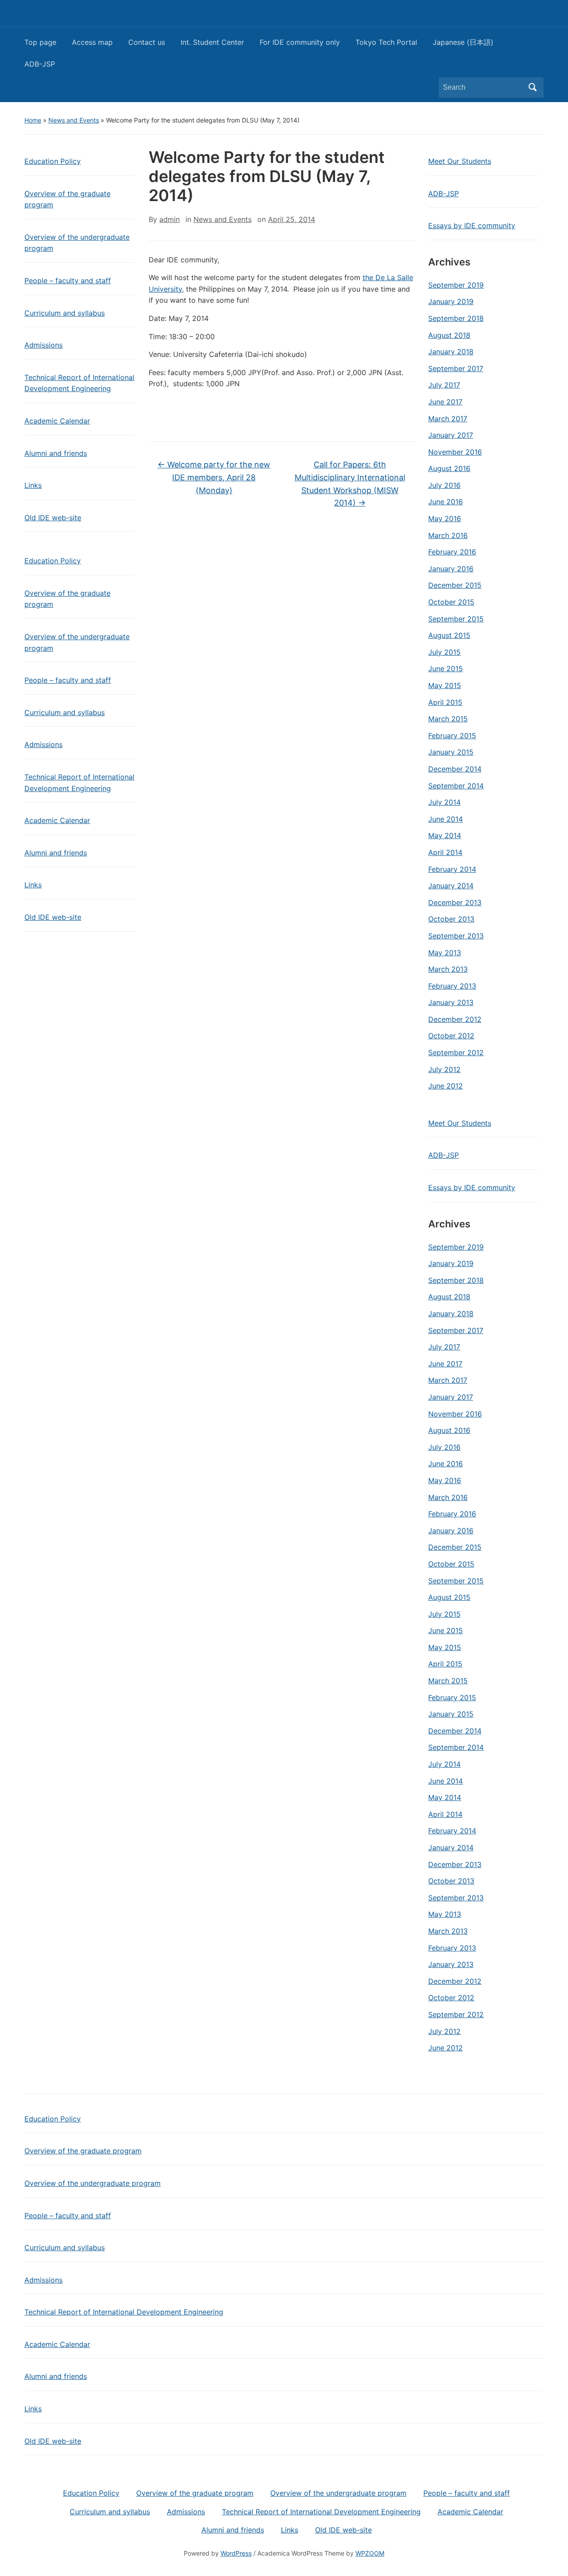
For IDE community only (300, 42)
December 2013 (455, 902)
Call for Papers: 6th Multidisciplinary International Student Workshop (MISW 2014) (350, 484)
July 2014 (444, 802)
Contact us (147, 42)
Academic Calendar (57, 421)
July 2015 (444, 652)
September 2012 (456, 1053)
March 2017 (448, 419)
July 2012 (444, 1069)
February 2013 (452, 986)
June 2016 (446, 502)
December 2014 (455, 769)
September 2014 (456, 786)
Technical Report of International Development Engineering (79, 383)
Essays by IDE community (472, 226)
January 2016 (451, 569)
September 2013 (456, 936)
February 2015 (452, 736)
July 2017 (444, 385)
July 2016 (444, 485)
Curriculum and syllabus (65, 313)
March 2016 (448, 535)
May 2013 (445, 953)
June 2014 (446, 819)
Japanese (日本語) (463, 42)
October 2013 (451, 919)
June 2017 (445, 402)
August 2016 (449, 468)
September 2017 (456, 368)
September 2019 (456, 285)
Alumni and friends (56, 453)
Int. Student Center (212, 42)
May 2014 (445, 835)
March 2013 (448, 969)
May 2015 (445, 685)
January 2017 (451, 435)
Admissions (43, 345)
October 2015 (451, 602)
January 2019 (451, 301)
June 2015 (446, 669)
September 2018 (456, 318)
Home (33, 120)
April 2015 (445, 702)
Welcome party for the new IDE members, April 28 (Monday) (214, 477)
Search (532, 87)
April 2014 (445, 852)
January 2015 (451, 752)
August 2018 (449, 335)
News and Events (74, 120)
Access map (92, 42)
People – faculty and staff (68, 281)
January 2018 (451, 352)
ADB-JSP (40, 64)
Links (33, 485)
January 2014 (451, 886)
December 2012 (455, 1019)
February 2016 (452, 552)
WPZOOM (370, 2553)
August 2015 (449, 635)
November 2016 (455, 452)
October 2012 (451, 1036)
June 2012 (446, 1086)
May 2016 (445, 518)
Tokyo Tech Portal (386, 42)
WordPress (236, 2553)
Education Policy (53, 161)
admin (170, 219)
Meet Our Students (460, 161)
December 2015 (455, 585)
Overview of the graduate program (67, 199)
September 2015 (456, 619)
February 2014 (452, 869)
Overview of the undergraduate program (77, 243)
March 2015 (448, 719)
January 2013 (451, 1002)
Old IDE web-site (53, 518)
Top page (40, 42)
